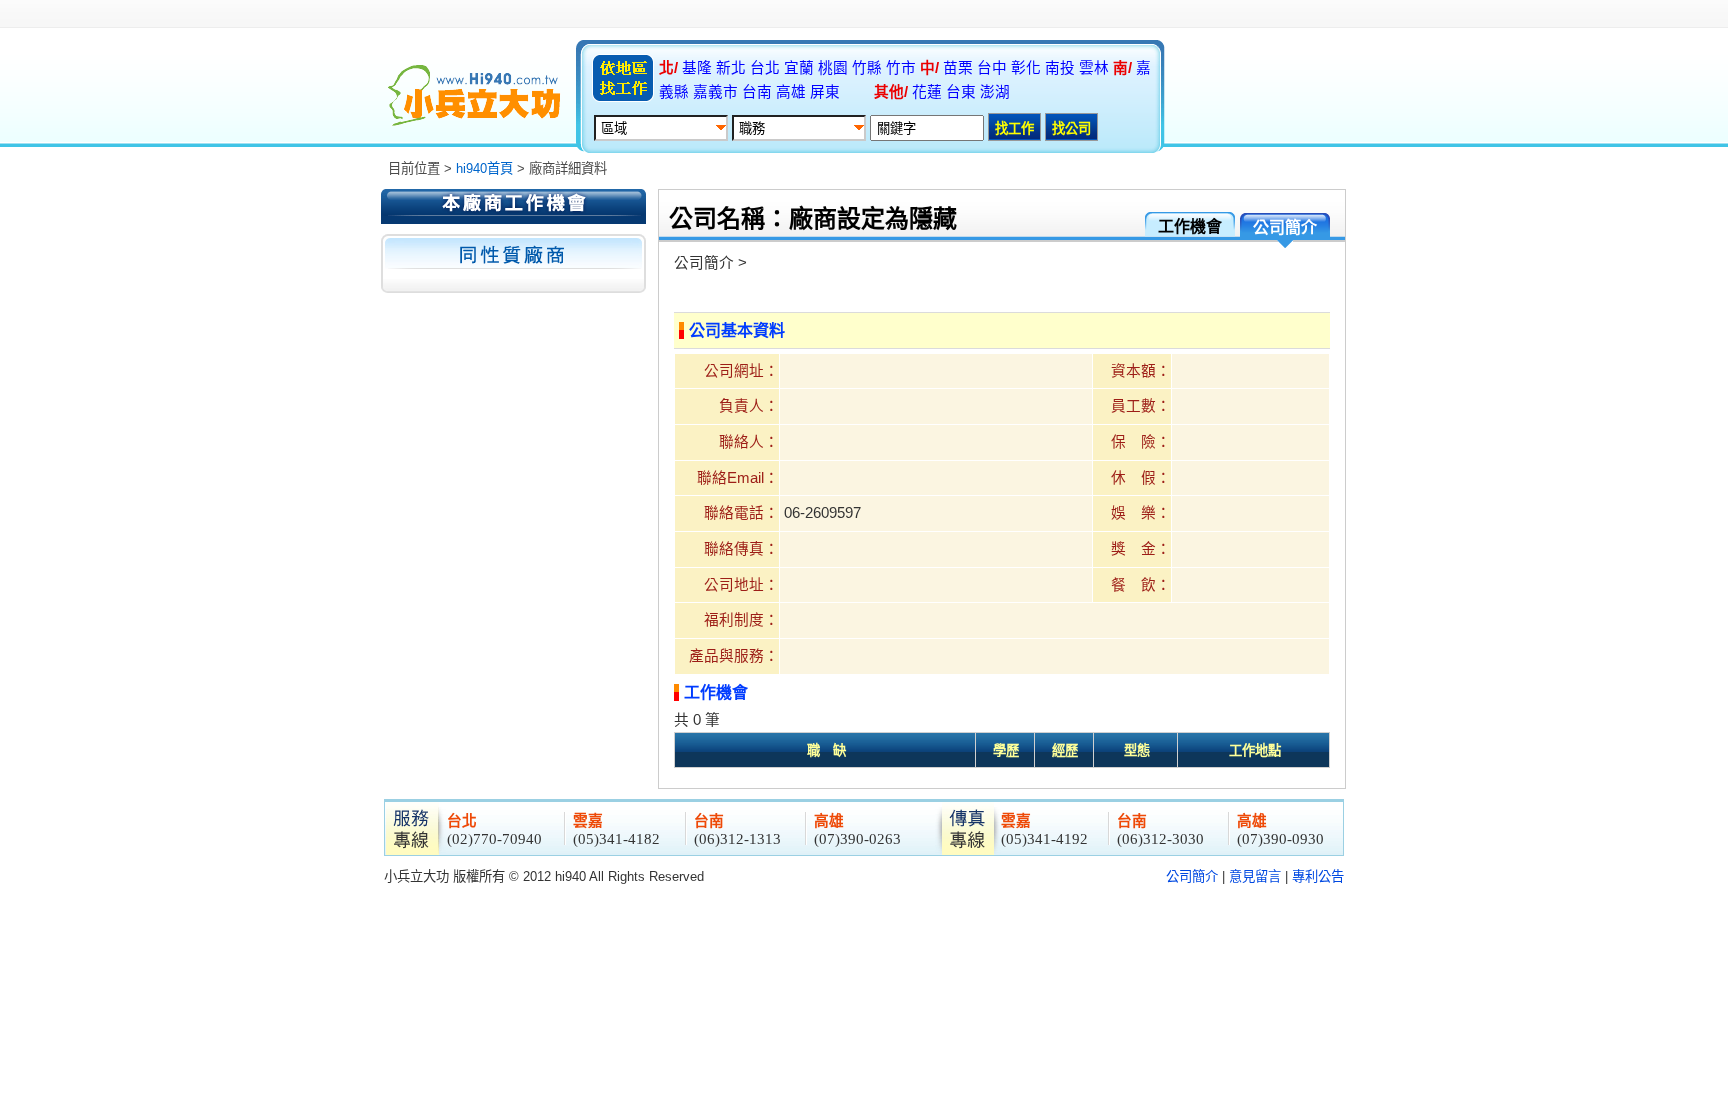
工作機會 (1190, 226)
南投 (1060, 68)
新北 (731, 68)
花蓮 (927, 92)
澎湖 (995, 92)
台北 (765, 68)
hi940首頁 (484, 168)
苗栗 (958, 68)
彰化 (1026, 68)
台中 (992, 68)
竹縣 (867, 68)
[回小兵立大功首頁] (474, 96)
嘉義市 (715, 92)
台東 (961, 92)
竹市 (901, 68)
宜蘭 (799, 68)
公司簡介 (1192, 876)
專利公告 (1318, 876)
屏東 (825, 92)
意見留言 (1255, 876)
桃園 (833, 68)
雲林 (1094, 68)
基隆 (697, 68)
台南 (757, 92)
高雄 (791, 92)
